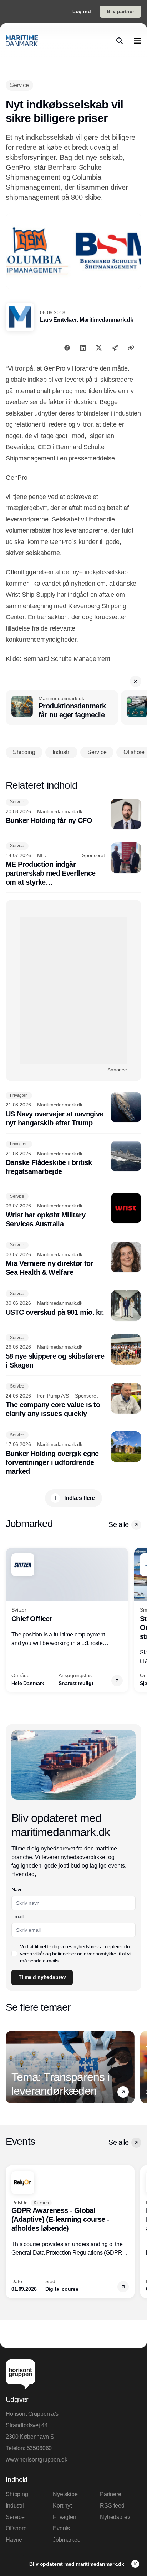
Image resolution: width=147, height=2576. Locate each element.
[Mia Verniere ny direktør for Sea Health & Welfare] (73, 1259)
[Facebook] (67, 348)
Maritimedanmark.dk (107, 320)
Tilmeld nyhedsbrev (42, 1977)
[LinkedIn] (83, 348)
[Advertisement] (73, 991)
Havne (14, 2540)
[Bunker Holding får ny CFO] (73, 814)
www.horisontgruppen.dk (36, 2460)
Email (17, 1916)
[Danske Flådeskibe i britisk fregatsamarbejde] (73, 1159)
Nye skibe (65, 2494)
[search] (120, 41)
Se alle (118, 1524)
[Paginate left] (11, 1620)
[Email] (115, 348)
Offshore (16, 2528)
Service (15, 2517)
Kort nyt (62, 2506)
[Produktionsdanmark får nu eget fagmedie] (62, 708)
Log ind (82, 11)
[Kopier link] (131, 348)
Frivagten (65, 2517)
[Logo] (22, 41)
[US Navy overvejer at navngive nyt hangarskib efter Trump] (73, 1110)
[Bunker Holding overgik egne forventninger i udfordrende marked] (73, 1454)
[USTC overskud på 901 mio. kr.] (73, 1305)
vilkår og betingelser (55, 1954)
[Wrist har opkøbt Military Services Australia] (73, 1211)
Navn (17, 1889)
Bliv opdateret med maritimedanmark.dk (77, 2564)
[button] (136, 681)
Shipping (17, 2494)
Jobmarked (67, 2540)
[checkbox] (14, 1954)
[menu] (138, 41)
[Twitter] (99, 348)
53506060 (39, 2448)
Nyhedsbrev (115, 2517)
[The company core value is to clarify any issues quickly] (73, 1401)
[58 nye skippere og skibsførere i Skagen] (73, 1352)
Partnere (111, 2494)
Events (61, 2528)
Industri (15, 2506)
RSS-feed (112, 2506)
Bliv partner (120, 11)
